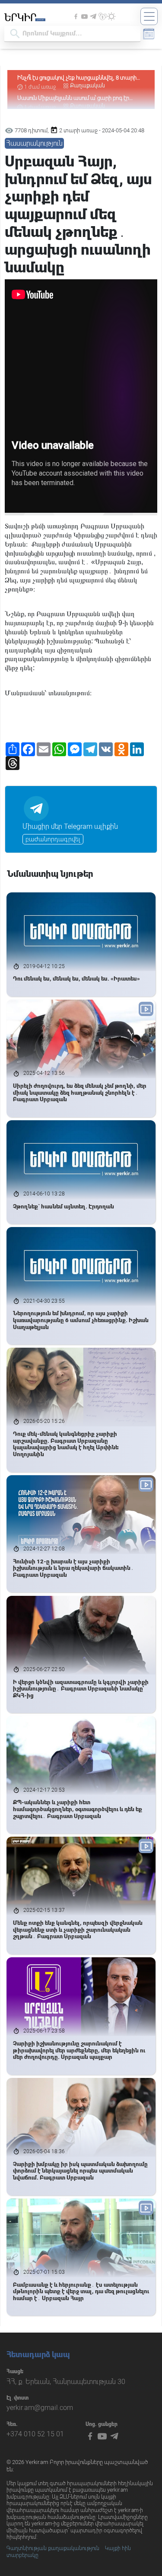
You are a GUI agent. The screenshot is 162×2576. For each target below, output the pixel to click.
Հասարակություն (34, 143)
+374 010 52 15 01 (35, 2434)
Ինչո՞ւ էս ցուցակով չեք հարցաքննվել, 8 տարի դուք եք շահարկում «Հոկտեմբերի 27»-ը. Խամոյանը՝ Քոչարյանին (77, 78)
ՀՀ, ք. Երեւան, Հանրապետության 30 (66, 2382)
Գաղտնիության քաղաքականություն (53, 2548)
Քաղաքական (87, 86)
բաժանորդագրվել (53, 839)
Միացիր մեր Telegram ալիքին (70, 826)
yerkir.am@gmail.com (40, 2408)
